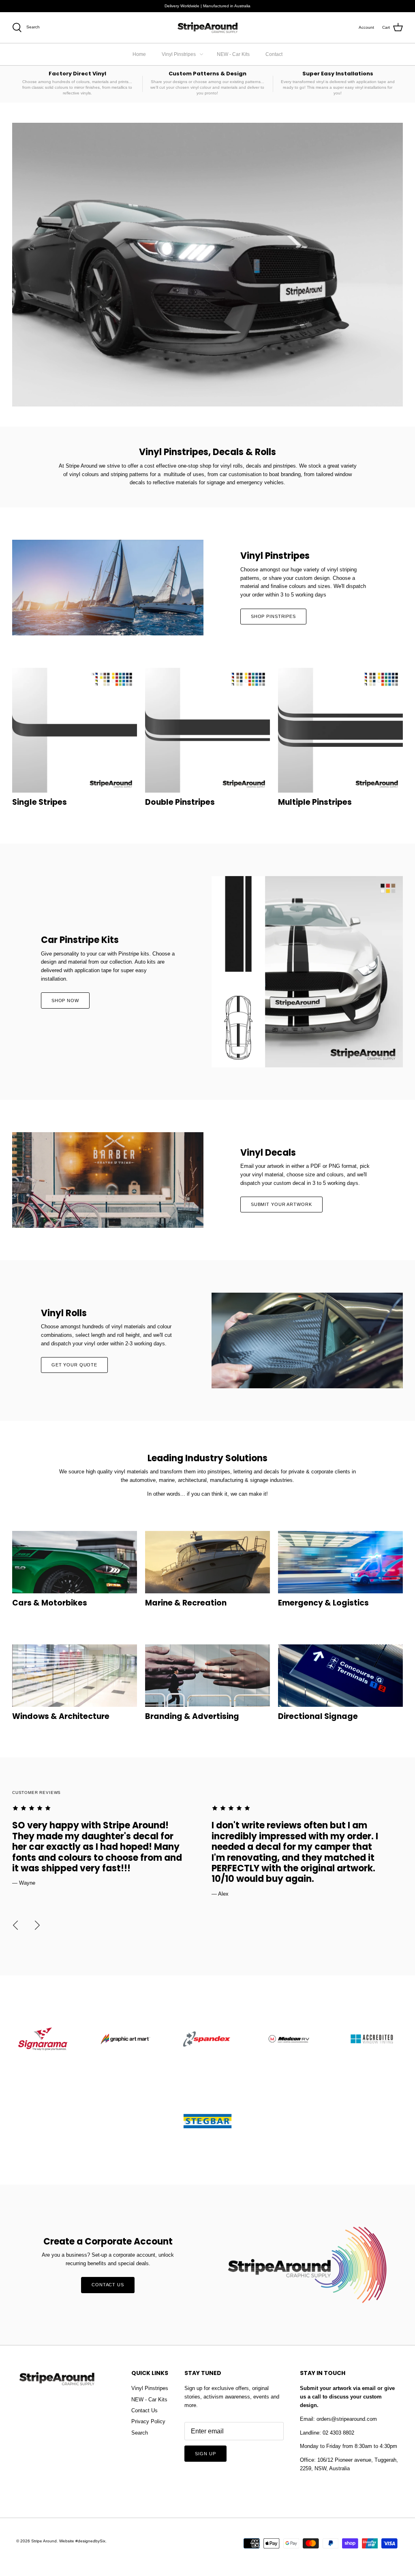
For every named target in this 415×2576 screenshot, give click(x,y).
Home (139, 54)
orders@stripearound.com (347, 2419)
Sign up (205, 2454)
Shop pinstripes (273, 616)
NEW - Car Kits (233, 54)
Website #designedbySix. (83, 2541)
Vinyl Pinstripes (179, 54)
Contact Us (144, 2410)
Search (140, 2433)
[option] (108, 1846)
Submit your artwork (281, 1204)
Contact (274, 54)
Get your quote (74, 1365)
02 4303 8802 (338, 2433)
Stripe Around (44, 2541)
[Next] (37, 1925)
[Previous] (15, 1925)
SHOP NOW (65, 1000)
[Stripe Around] (207, 28)
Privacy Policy (148, 2421)
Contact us (108, 2285)
